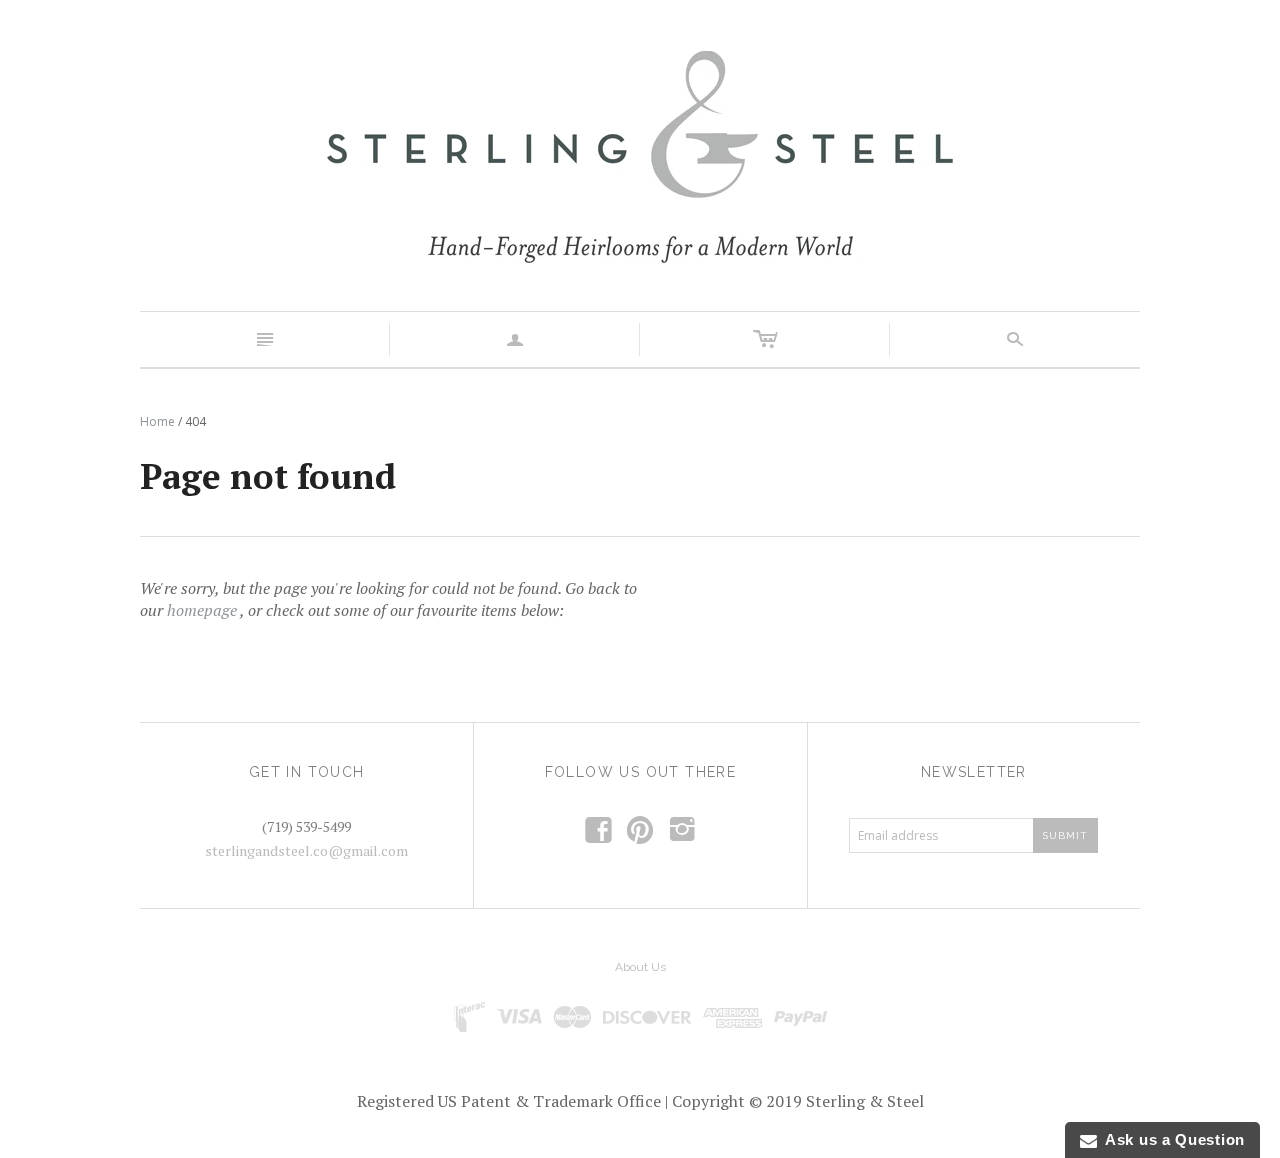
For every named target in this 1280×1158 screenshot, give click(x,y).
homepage (202, 610)
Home (157, 421)
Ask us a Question (1171, 1139)
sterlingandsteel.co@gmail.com (306, 850)
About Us (640, 967)
